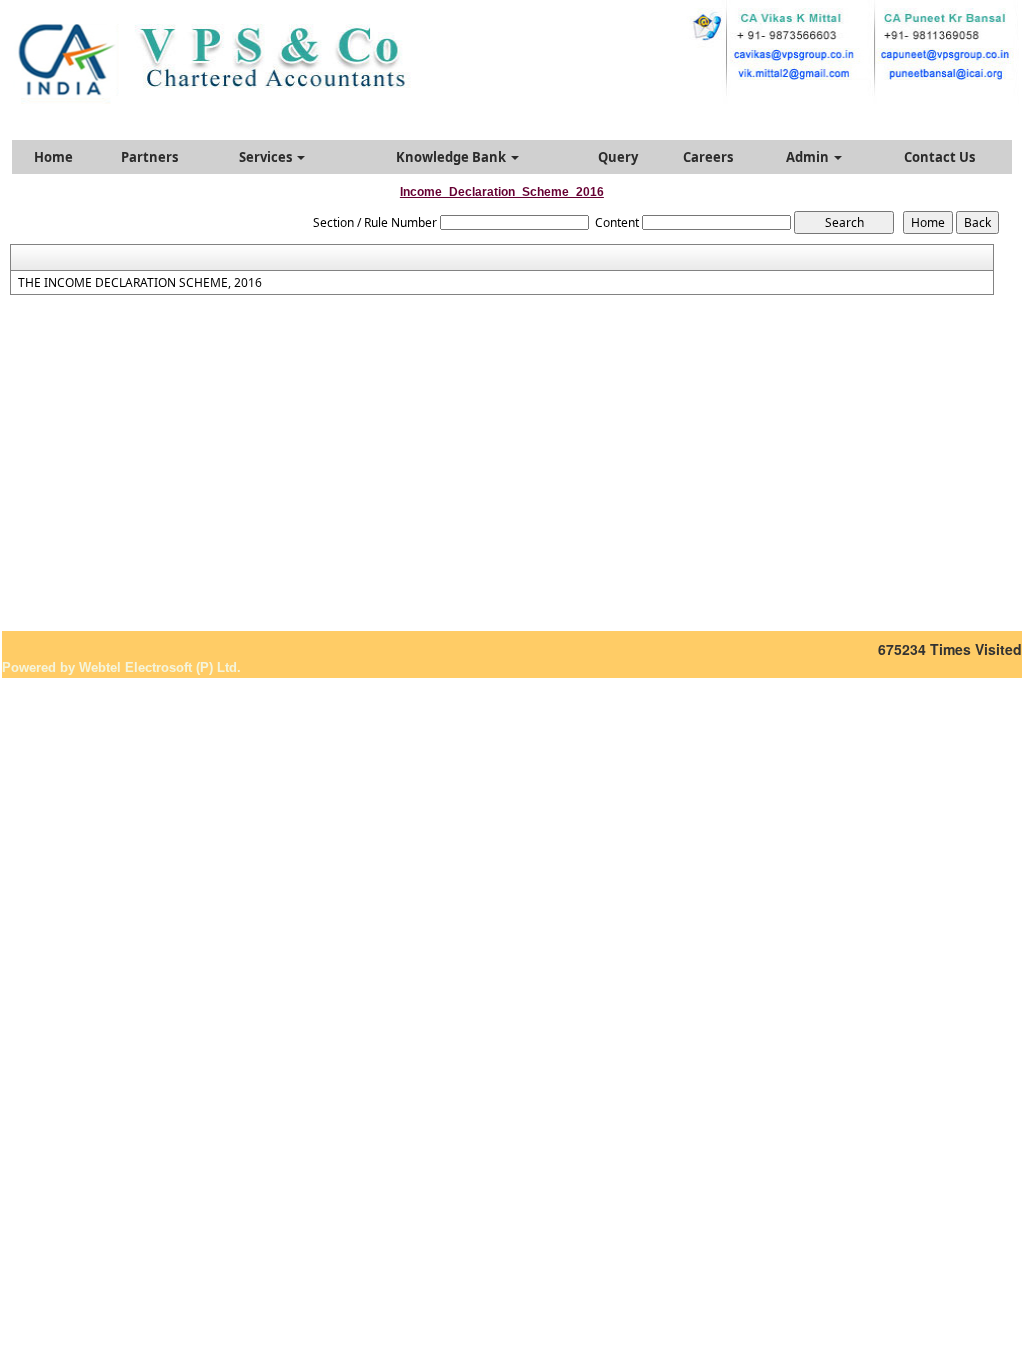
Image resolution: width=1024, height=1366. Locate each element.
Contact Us (939, 157)
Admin (809, 157)
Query (618, 157)
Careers (708, 157)
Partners (149, 157)
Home (53, 157)
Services (267, 157)
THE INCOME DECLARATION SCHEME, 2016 (140, 283)
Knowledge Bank (452, 157)
